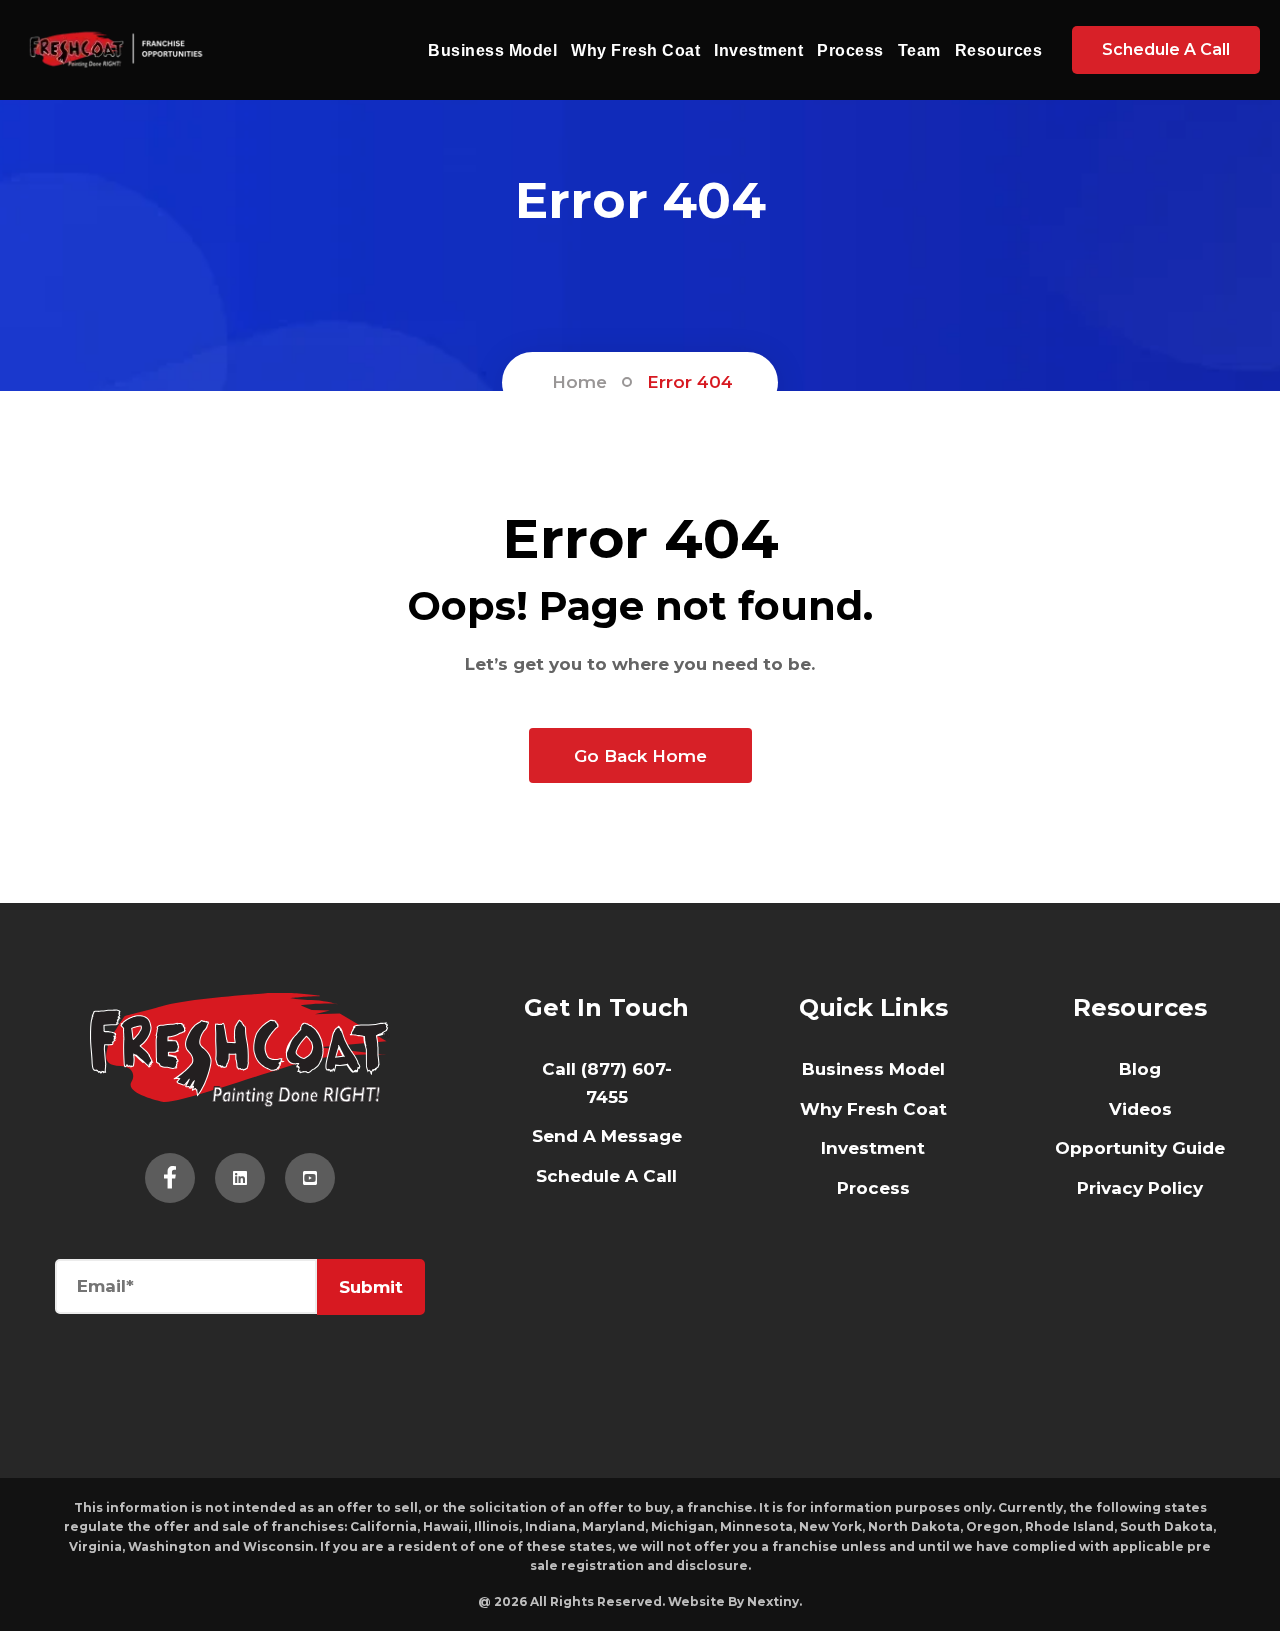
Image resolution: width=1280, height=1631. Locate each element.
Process (850, 50)
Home (579, 382)
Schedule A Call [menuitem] (606, 1176)
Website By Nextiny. (735, 1601)
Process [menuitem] (873, 1188)
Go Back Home (640, 756)
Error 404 (690, 382)
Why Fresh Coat (635, 50)
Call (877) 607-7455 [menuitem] (607, 1083)
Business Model (492, 50)
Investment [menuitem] (873, 1148)
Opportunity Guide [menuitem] (1140, 1148)
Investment (758, 50)
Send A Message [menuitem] (607, 1136)
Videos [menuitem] (1140, 1109)
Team (919, 50)
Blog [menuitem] (1140, 1069)
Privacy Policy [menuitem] (1140, 1188)
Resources (999, 50)
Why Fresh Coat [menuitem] (873, 1109)
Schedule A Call (1166, 49)
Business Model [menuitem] (873, 1069)
